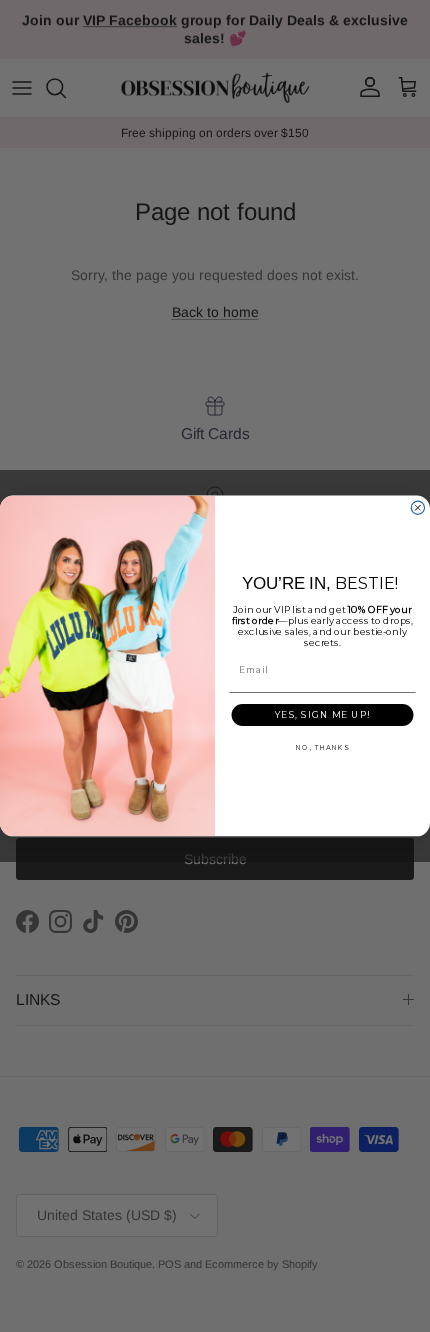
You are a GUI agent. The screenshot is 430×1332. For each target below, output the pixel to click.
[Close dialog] (417, 507)
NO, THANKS (322, 748)
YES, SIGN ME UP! (322, 714)
